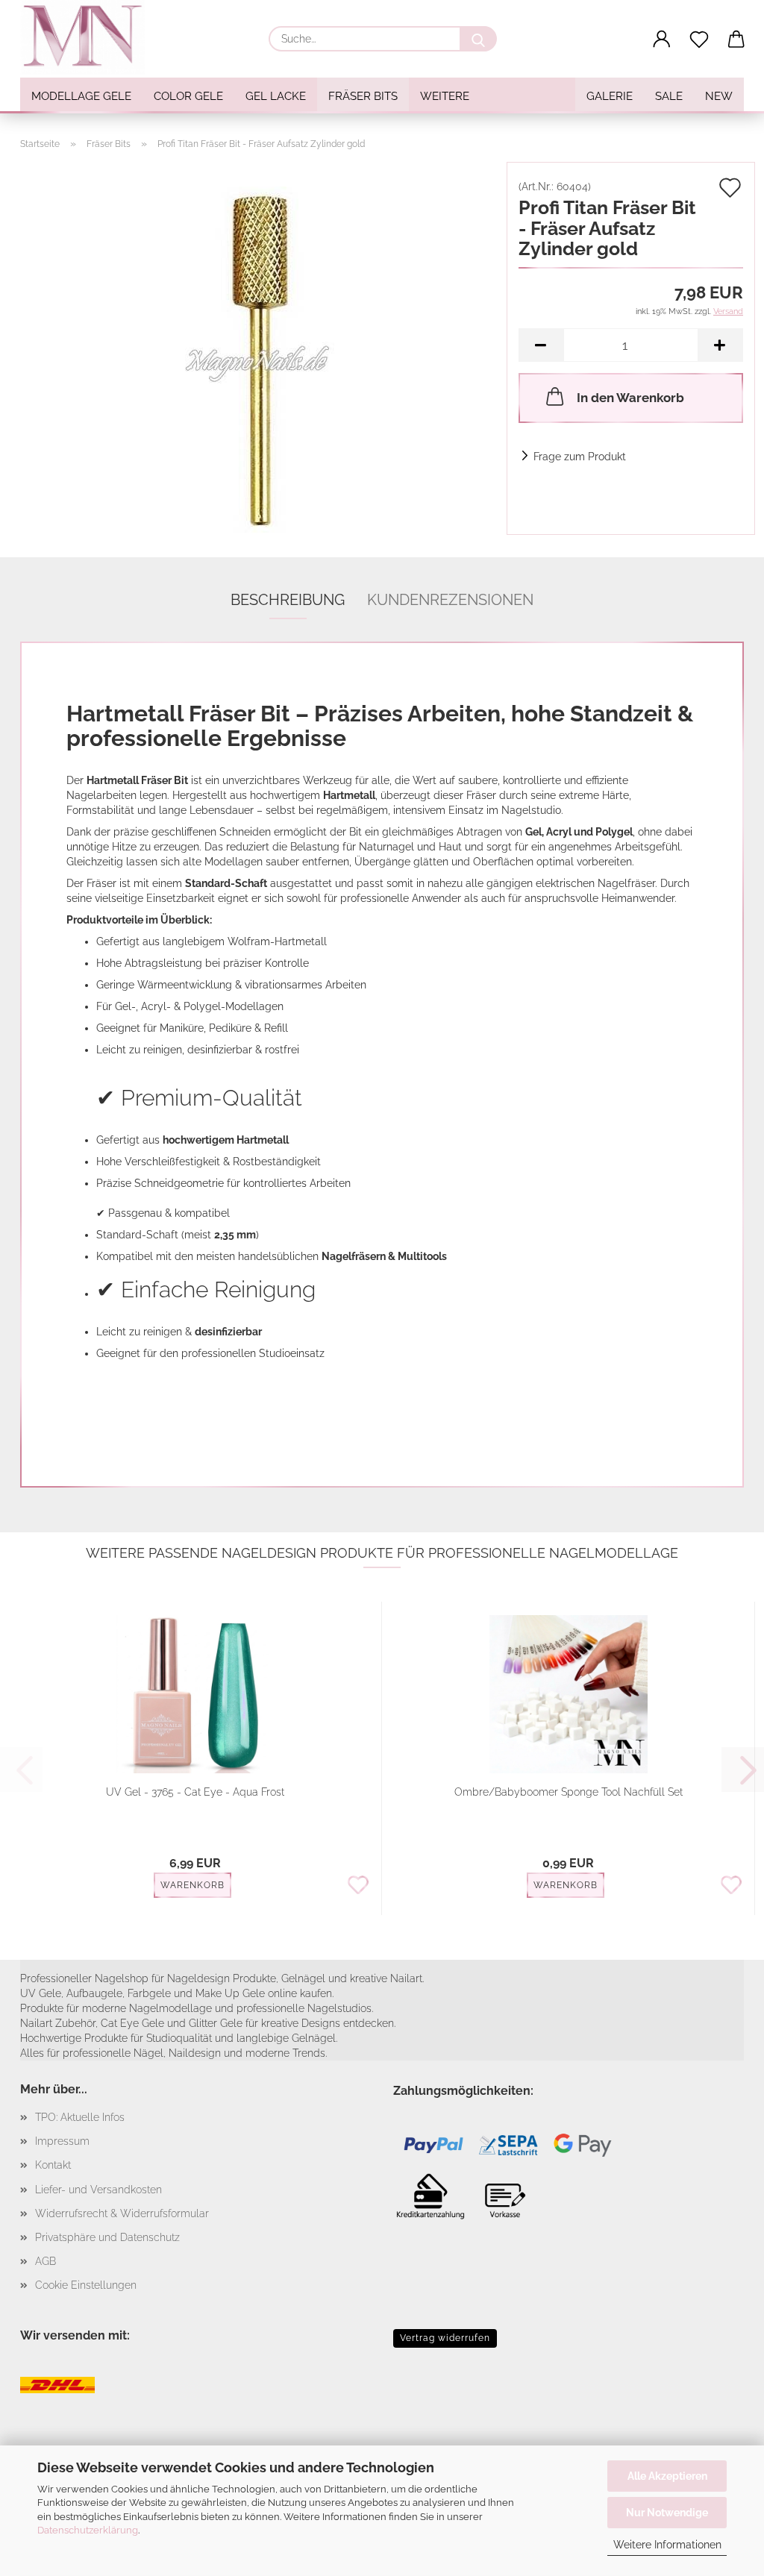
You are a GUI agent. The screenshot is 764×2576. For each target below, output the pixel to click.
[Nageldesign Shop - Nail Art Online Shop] (88, 37)
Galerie (610, 96)
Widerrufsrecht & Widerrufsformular (122, 2213)
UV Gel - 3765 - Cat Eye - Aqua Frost (195, 1792)
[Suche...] (478, 39)
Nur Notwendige (667, 2513)
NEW (719, 96)
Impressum (62, 2141)
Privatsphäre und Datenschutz (107, 2237)
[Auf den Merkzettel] (358, 1886)
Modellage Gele (81, 96)
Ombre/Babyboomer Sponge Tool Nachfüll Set (569, 1792)
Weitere (445, 96)
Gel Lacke (276, 96)
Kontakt (53, 2165)
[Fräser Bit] (258, 348)
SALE (669, 96)
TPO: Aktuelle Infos (80, 2117)
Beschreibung (288, 600)
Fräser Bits (363, 96)
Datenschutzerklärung (88, 2530)
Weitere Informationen (667, 2545)
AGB (46, 2261)
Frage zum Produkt (580, 457)
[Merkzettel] (699, 40)
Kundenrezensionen (450, 600)
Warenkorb (192, 1885)
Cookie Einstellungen (86, 2285)
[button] (662, 40)
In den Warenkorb (630, 398)
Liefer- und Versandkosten (98, 2190)
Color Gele (188, 96)
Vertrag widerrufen (445, 2338)
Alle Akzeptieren (667, 2476)
